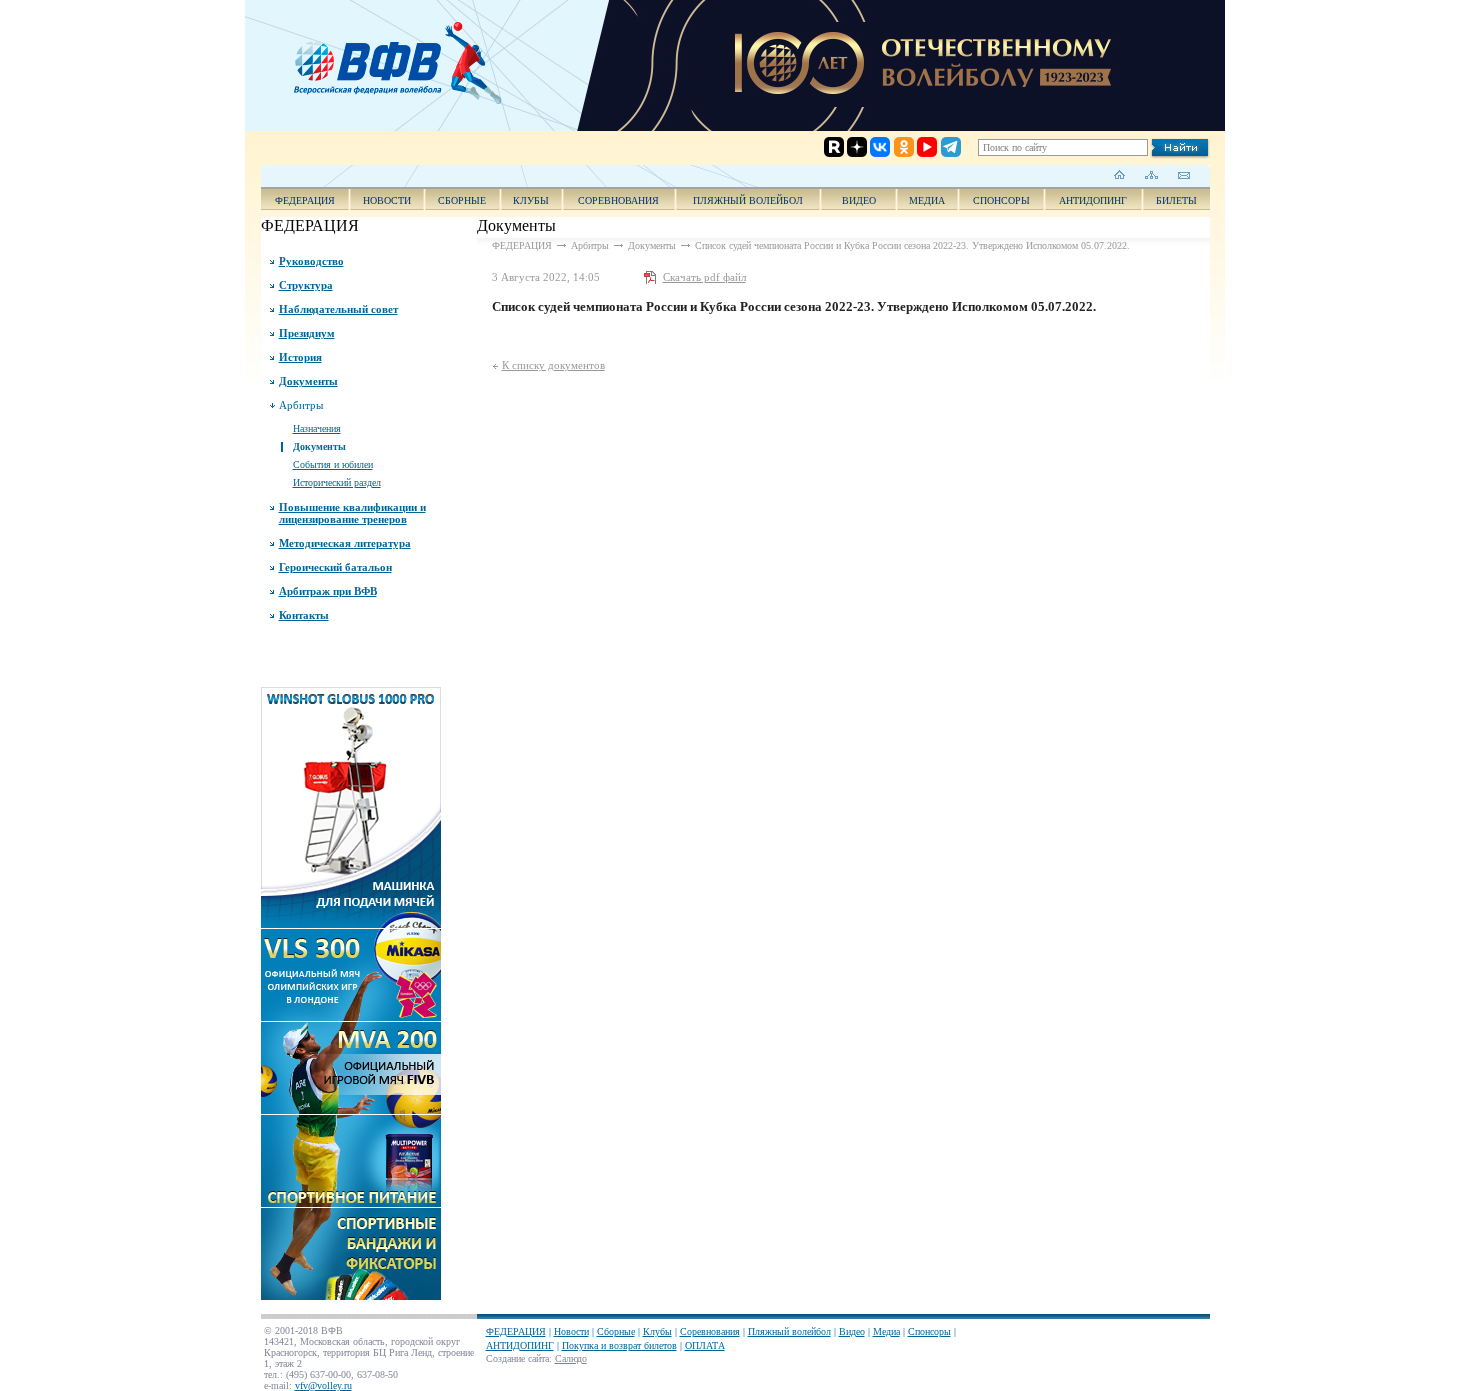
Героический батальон (335, 567)
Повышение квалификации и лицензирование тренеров (352, 513)
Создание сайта (517, 1358)
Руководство (311, 261)
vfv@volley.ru (323, 1385)
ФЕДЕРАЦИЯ (305, 200)
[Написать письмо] (1183, 175)
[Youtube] (910, 67)
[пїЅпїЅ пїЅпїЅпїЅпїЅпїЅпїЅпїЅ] (404, 60)
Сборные (462, 200)
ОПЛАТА (705, 1345)
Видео (852, 1331)
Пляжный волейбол (748, 200)
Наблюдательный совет (338, 309)
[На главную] (1119, 175)
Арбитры (301, 405)
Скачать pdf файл (704, 277)
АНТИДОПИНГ (1093, 200)
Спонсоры (1001, 200)
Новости (387, 200)
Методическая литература (345, 543)
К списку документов (553, 365)
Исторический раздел (337, 482)
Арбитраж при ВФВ (328, 591)
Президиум (307, 333)
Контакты (304, 615)
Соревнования (618, 200)
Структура (306, 285)
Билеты (1176, 200)
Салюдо (571, 1358)
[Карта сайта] (1151, 175)
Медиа (927, 200)
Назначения (317, 428)
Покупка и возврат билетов (619, 1345)
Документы (308, 381)
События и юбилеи (333, 464)
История (300, 357)
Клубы (531, 200)
